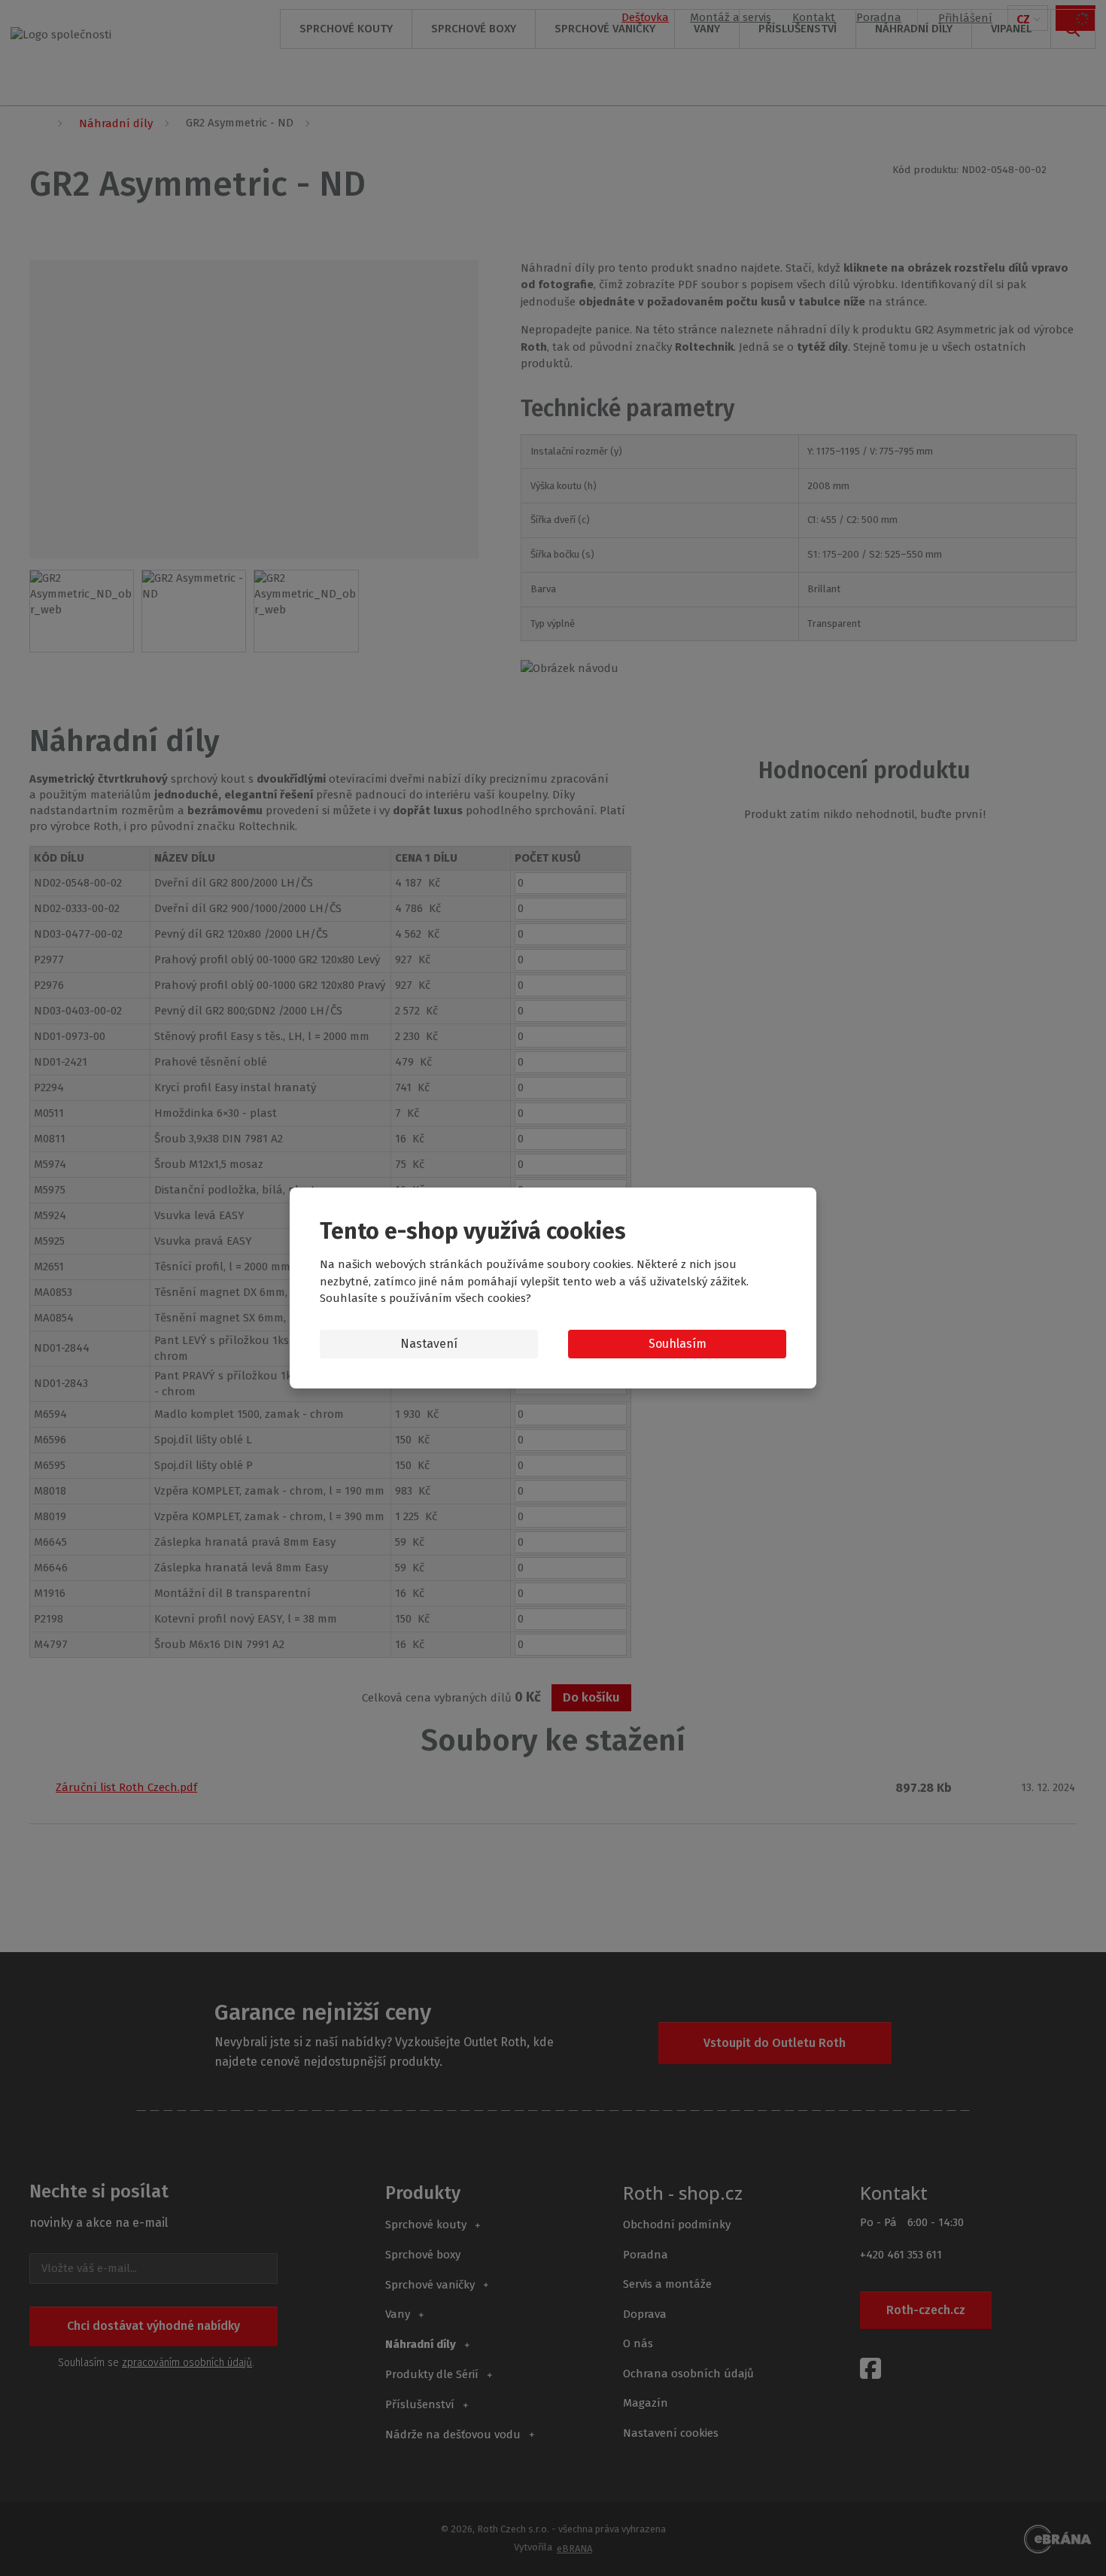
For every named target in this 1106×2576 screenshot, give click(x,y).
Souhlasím (678, 1344)
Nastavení (429, 1344)
